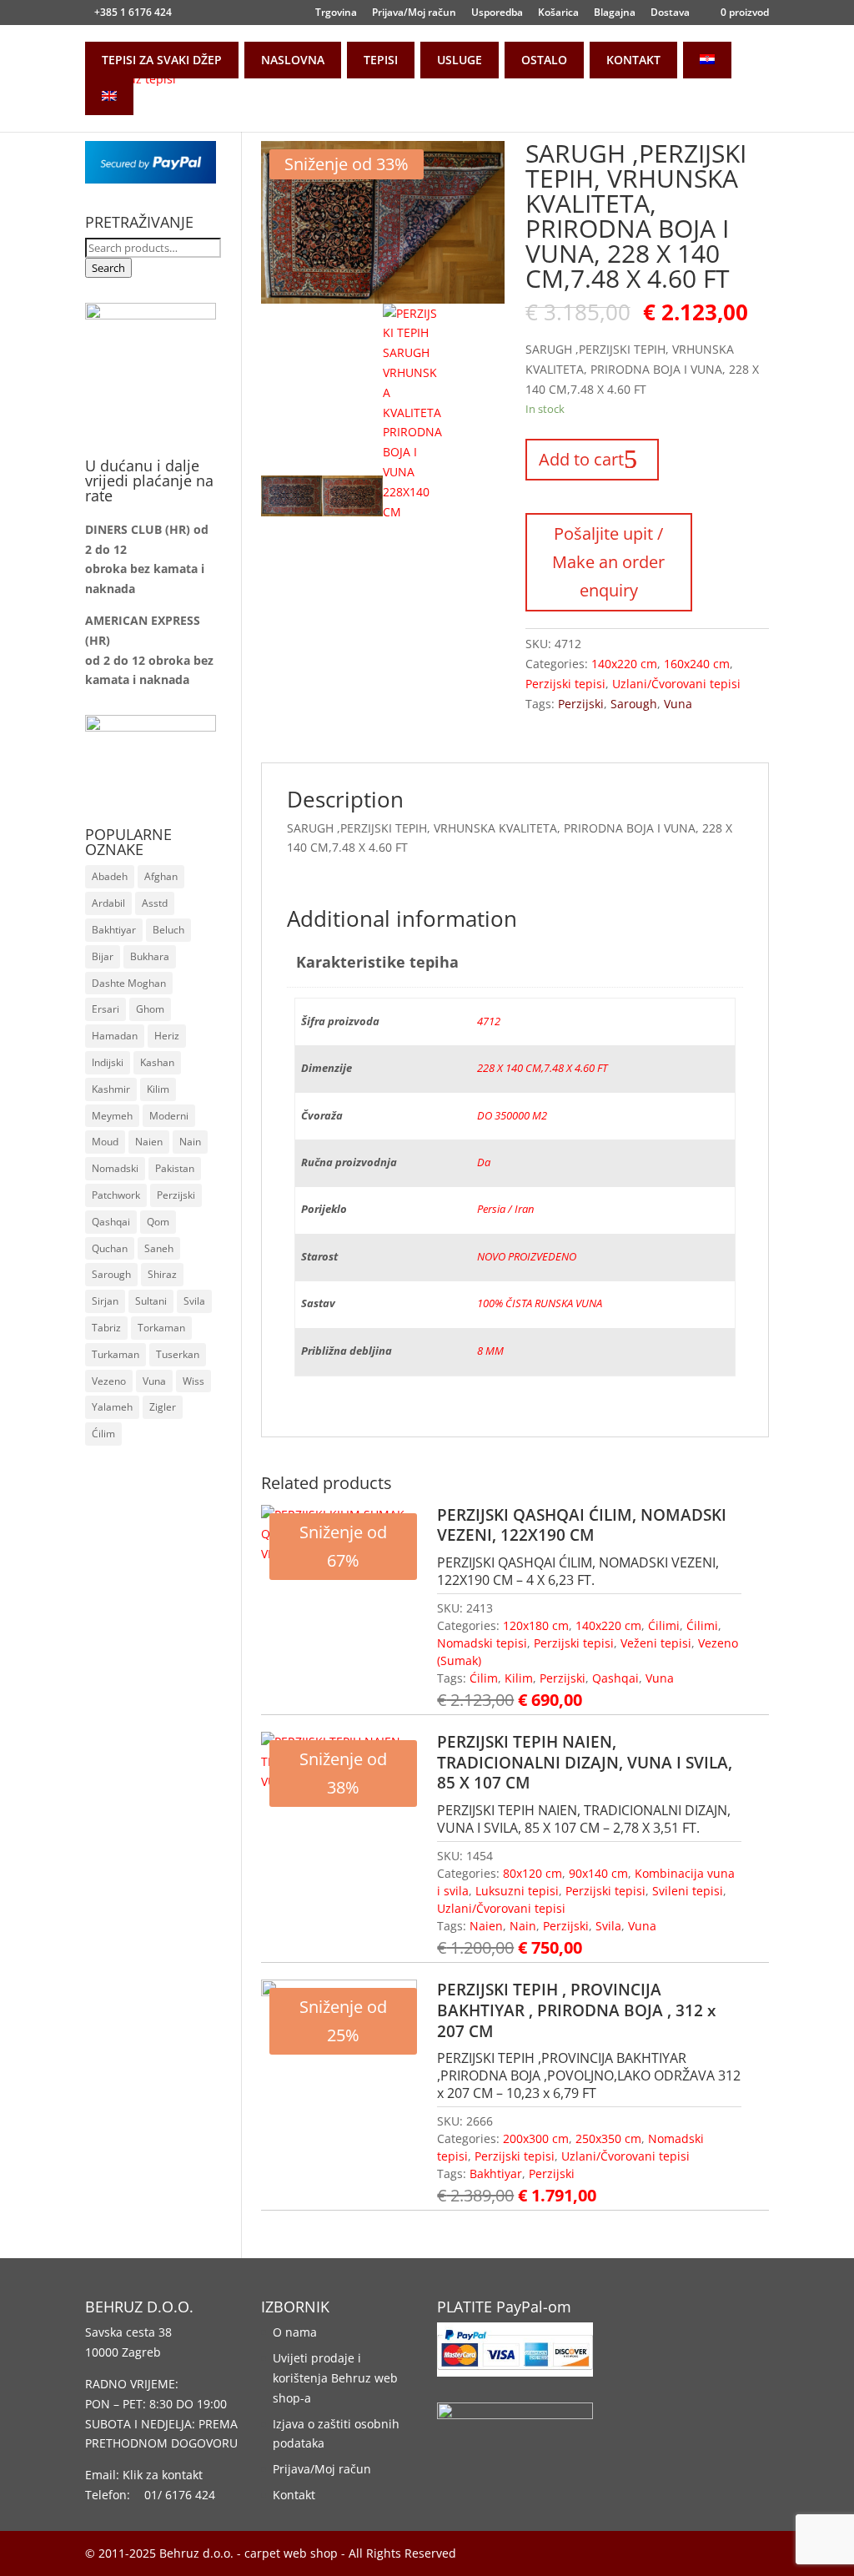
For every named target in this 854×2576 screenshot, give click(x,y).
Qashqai (615, 1678)
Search (108, 268)
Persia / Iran (505, 1209)
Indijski (108, 1062)
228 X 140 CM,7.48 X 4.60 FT (542, 1068)
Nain (523, 1926)
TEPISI (381, 60)
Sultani (151, 1301)
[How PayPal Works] (150, 179)
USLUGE (460, 60)
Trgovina (336, 13)
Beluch (168, 930)
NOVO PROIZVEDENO (527, 1257)
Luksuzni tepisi (517, 1891)
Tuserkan (178, 1354)
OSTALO (544, 60)
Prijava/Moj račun (414, 13)
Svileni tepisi (688, 1891)
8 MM (490, 1351)
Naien (486, 1926)
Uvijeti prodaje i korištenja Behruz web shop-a (335, 2378)
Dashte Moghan (129, 983)
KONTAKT (633, 60)
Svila (608, 1926)
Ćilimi (664, 1625)
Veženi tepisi (656, 1643)
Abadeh (110, 876)
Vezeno (109, 1381)
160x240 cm (697, 664)
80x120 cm (532, 1873)
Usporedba (497, 13)
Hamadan (115, 1036)
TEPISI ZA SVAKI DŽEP (162, 60)
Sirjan (105, 1301)
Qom (158, 1222)
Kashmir (111, 1089)
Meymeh (112, 1116)
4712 (489, 1021)
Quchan (110, 1248)
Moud (105, 1142)
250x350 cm (608, 2138)
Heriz (167, 1036)
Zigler (163, 1407)
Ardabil (108, 903)
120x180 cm (536, 1625)
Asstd (155, 903)
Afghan (161, 876)
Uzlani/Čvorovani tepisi (676, 684)
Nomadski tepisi (482, 1643)
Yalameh (112, 1407)
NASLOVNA (293, 60)
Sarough (634, 704)
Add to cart (581, 459)
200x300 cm (536, 2138)
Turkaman (116, 1354)
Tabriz (106, 1328)
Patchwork (116, 1195)
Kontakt (294, 2495)
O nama (295, 2332)
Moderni (169, 1116)
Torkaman (161, 1328)
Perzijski (581, 704)
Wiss (193, 1381)
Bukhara (150, 956)
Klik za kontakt (163, 2475)
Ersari (105, 1009)
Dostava (670, 13)
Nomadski (115, 1168)
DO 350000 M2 (512, 1116)
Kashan (157, 1062)
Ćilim (484, 1678)
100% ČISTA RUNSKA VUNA (540, 1303)
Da (484, 1162)
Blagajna (615, 13)
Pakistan (175, 1168)
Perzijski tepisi (565, 684)
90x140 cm (598, 1873)
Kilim (519, 1678)
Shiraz (162, 1274)
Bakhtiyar (496, 2173)
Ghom (150, 1009)
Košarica (558, 13)
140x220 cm (624, 664)
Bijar (103, 956)
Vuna (678, 704)
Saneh (159, 1248)
